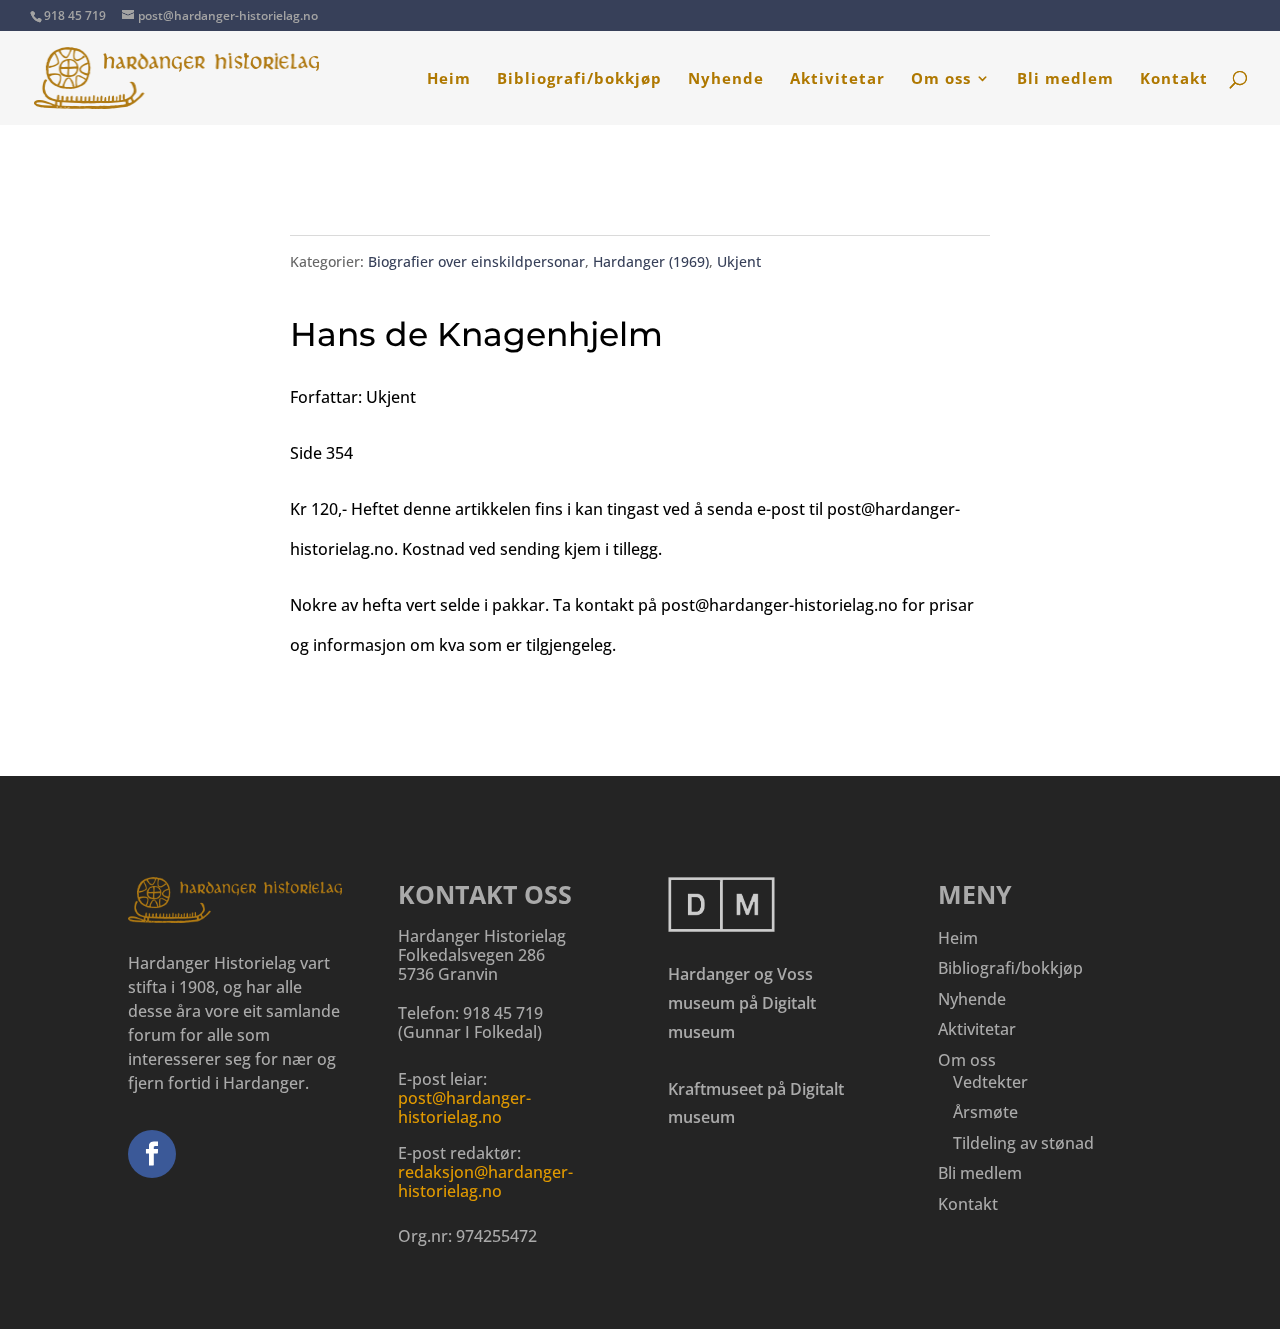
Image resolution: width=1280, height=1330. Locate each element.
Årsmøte (985, 1112)
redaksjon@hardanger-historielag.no (485, 1181)
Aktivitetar (837, 79)
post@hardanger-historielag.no (464, 1107)
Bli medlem (1065, 79)
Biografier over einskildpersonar (476, 261)
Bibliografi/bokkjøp (579, 79)
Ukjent (739, 261)
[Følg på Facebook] (152, 1154)
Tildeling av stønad (1023, 1143)
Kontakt (1174, 79)
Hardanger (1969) (651, 261)
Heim (449, 79)
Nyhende (726, 79)
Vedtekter (990, 1082)
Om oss (941, 79)
